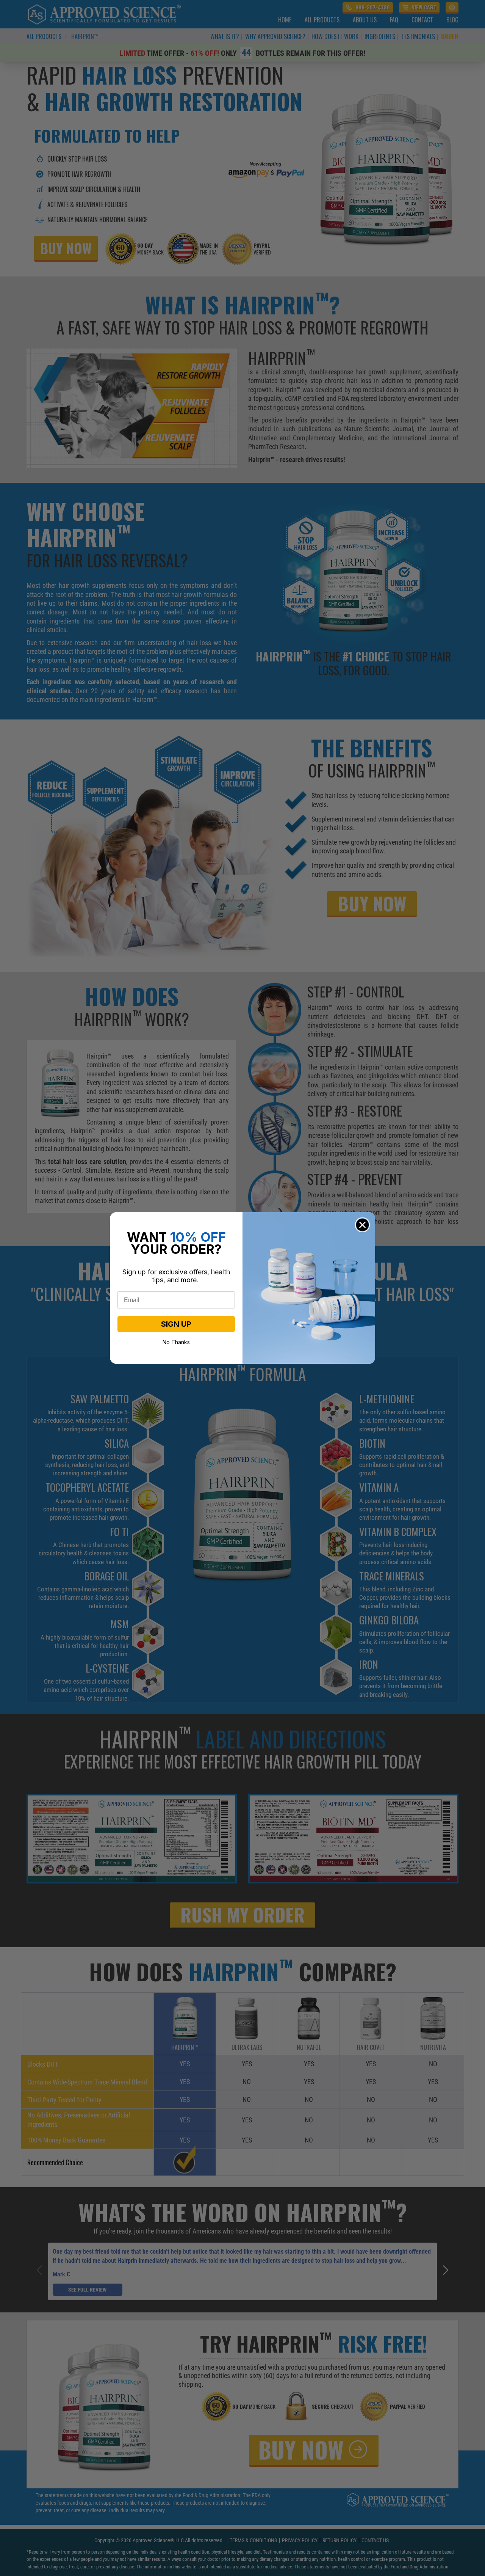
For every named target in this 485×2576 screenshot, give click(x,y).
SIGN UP (176, 1324)
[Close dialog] (362, 1225)
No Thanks (176, 1341)
